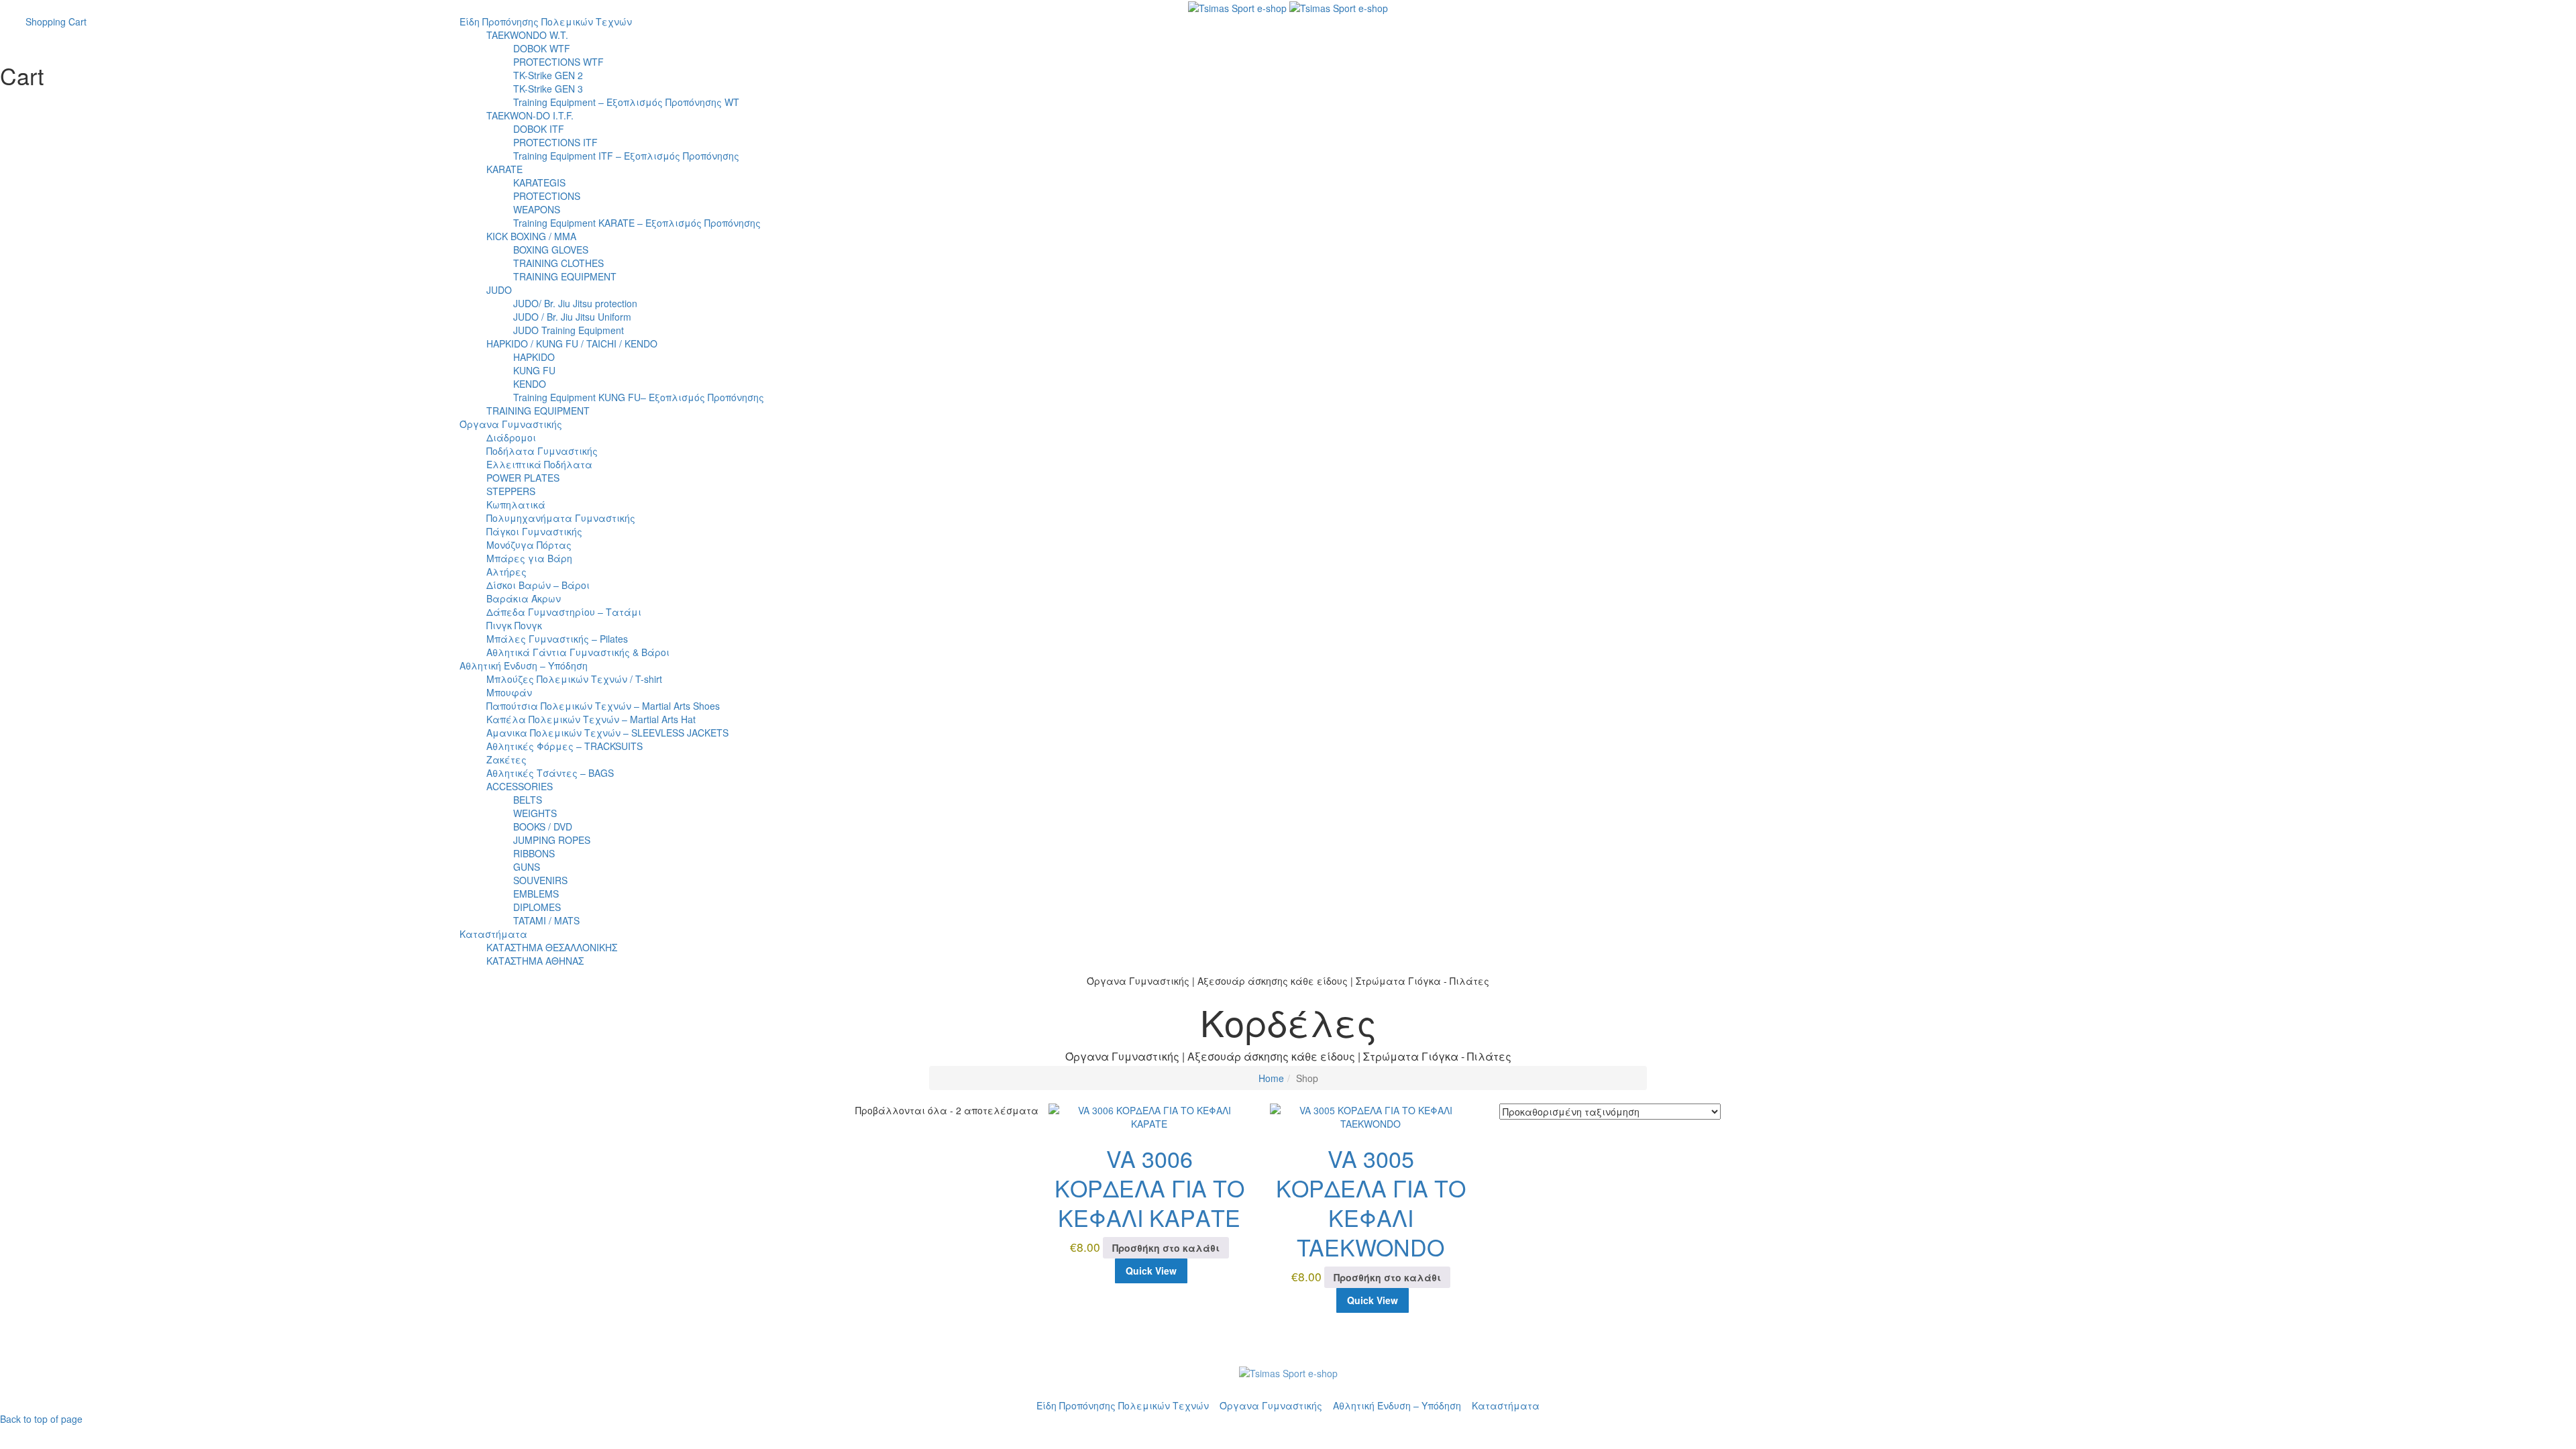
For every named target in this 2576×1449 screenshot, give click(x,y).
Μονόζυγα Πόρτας (529, 545)
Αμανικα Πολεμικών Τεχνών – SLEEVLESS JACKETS (607, 733)
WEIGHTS (535, 813)
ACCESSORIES (520, 786)
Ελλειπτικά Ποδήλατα (539, 464)
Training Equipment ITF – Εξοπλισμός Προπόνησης (626, 156)
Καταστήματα (493, 934)
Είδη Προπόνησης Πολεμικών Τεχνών (546, 21)
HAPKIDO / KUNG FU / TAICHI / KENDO (572, 343)
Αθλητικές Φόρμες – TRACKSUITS (565, 746)
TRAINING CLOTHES (558, 263)
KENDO (530, 384)
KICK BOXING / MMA (531, 236)
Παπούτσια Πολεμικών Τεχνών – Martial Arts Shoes (603, 706)
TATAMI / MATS (546, 920)
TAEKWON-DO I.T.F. (530, 115)
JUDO (499, 290)
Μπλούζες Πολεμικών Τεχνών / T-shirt (574, 679)
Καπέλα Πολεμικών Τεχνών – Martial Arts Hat (591, 719)
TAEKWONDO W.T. (527, 35)
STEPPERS (511, 491)
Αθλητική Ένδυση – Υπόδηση (524, 665)
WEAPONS (537, 209)
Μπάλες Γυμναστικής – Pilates (557, 639)
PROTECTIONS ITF (555, 142)
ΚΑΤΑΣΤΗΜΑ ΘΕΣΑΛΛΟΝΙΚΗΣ (552, 947)
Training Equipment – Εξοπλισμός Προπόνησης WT (626, 102)
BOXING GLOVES (551, 250)
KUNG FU (534, 370)
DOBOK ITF (539, 129)
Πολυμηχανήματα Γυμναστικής (561, 518)
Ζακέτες (506, 759)
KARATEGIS (539, 182)
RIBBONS (534, 853)
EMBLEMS (536, 894)
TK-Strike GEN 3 (548, 89)
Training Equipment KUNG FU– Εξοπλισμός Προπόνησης (639, 397)
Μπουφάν (509, 692)
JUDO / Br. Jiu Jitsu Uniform (572, 317)
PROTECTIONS (547, 196)
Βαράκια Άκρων (524, 598)
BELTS (528, 800)
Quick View (1151, 1271)
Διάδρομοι (511, 437)
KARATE (504, 169)
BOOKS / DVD (543, 826)
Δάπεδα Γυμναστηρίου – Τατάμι (564, 612)
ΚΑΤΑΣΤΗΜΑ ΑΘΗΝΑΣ (535, 961)
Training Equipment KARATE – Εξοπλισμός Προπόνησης (637, 223)
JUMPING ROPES (552, 840)
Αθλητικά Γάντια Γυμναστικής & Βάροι (578, 652)
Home (1271, 1078)
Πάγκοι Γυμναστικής (534, 531)
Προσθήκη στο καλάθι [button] (1166, 1248)
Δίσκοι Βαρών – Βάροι (538, 585)
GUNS (527, 867)
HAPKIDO (534, 357)
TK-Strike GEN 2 (548, 75)
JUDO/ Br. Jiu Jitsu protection (575, 303)
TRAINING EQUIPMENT (565, 276)
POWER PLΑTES (523, 478)
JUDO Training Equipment (569, 330)
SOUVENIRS (540, 880)
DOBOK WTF (542, 48)
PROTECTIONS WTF (558, 62)
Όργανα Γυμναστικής (511, 424)
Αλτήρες (506, 572)
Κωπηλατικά (516, 504)
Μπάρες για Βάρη (529, 558)
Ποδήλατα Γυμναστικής (542, 451)
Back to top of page (41, 1419)
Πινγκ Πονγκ (514, 625)
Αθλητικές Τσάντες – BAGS (550, 773)
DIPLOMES (537, 907)
